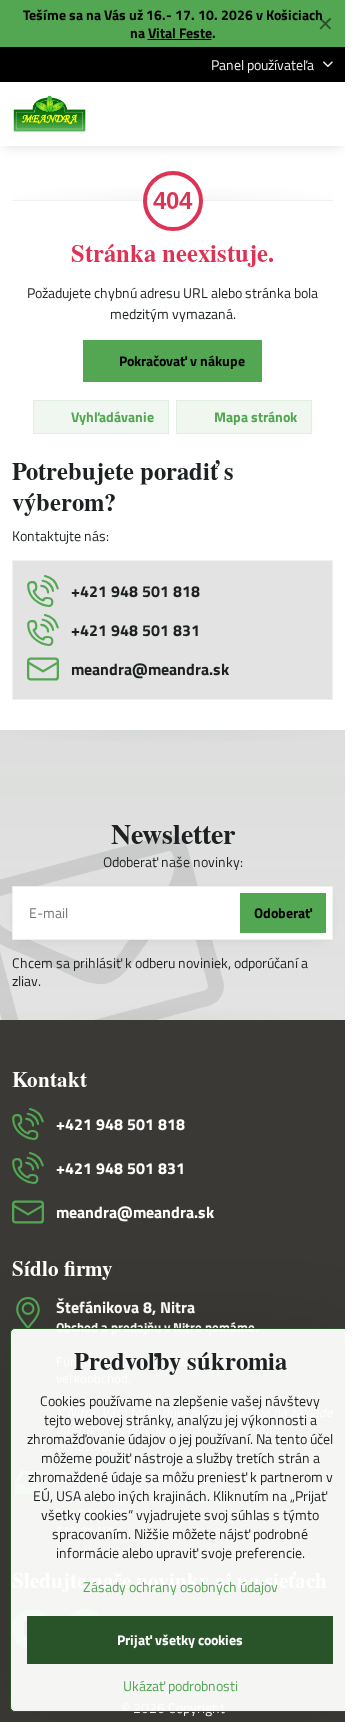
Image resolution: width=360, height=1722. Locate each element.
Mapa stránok (254, 416)
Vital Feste (180, 32)
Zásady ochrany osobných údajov (180, 1586)
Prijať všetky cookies (180, 1639)
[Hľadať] (225, 114)
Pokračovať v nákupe (180, 360)
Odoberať (283, 912)
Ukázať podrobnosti (180, 1685)
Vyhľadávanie (111, 416)
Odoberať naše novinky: (173, 861)
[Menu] (321, 114)
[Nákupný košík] (273, 114)
